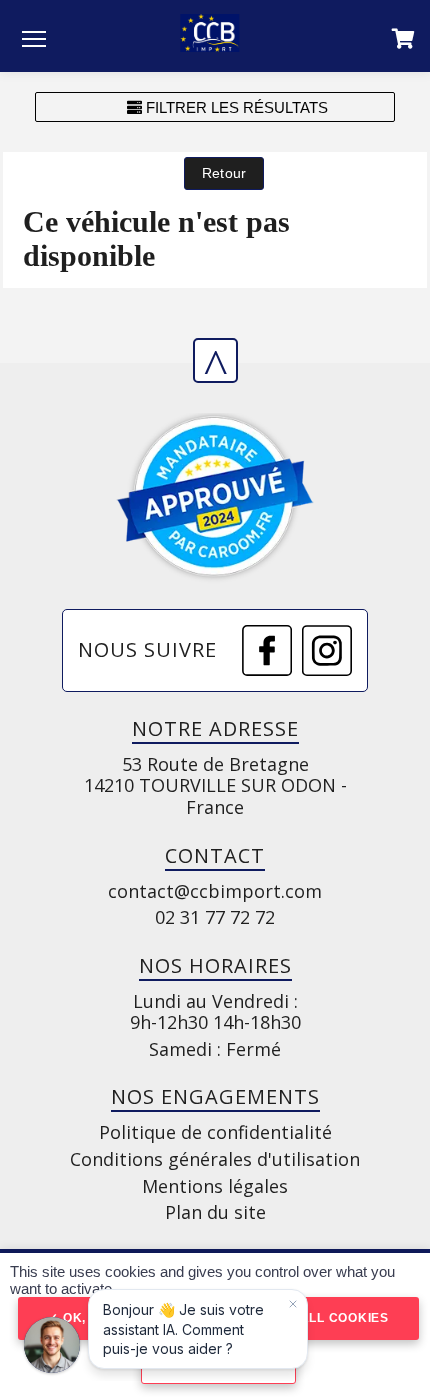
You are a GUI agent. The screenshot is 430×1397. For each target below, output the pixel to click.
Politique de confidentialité (215, 1133)
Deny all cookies (322, 1318)
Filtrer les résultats (235, 107)
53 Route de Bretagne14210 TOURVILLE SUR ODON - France (215, 786)
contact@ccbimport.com (215, 892)
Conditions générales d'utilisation (215, 1160)
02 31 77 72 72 (215, 918)
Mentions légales (215, 1187)
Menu (34, 38)
